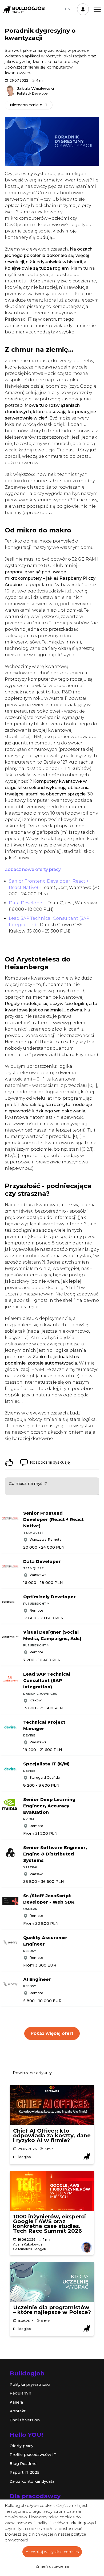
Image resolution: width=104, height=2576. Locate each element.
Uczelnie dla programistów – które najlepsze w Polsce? (52, 2310)
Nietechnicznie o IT (29, 105)
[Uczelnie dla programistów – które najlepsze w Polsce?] (52, 2282)
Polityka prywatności (30, 2384)
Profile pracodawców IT (33, 2455)
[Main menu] (97, 9)
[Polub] (9, 1462)
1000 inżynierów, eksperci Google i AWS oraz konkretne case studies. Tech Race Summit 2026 (49, 2224)
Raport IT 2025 (25, 2472)
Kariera (16, 2402)
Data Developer (26, 903)
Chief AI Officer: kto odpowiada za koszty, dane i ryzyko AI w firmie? (52, 2136)
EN (68, 9)
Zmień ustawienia (52, 2566)
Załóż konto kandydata (32, 2481)
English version (25, 2420)
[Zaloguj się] (83, 9)
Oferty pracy (21, 2446)
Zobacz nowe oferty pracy (33, 869)
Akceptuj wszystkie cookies (52, 2552)
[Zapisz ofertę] (100, 1512)
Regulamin (20, 2393)
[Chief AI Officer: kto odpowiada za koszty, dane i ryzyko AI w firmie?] (52, 2105)
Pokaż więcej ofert (52, 2033)
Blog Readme (23, 2464)
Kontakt (18, 2411)
